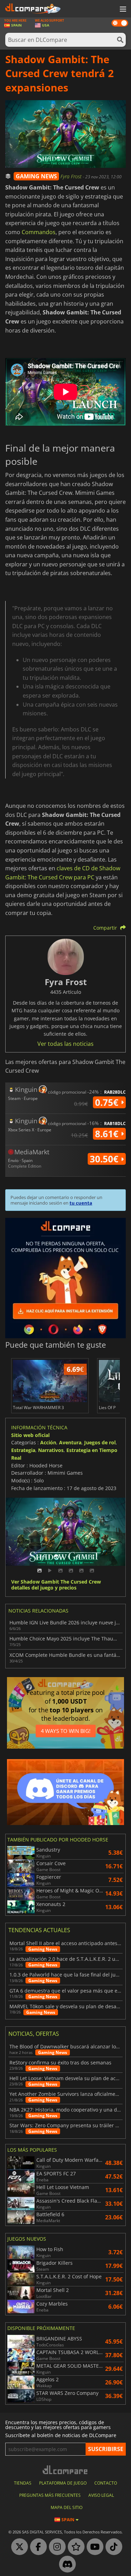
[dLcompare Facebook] (37, 2547)
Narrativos (51, 1450)
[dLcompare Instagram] (56, 2547)
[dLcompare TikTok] (112, 2547)
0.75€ (108, 1102)
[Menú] (122, 9)
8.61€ (108, 1134)
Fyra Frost (72, 176)
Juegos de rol (100, 1442)
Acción (48, 1442)
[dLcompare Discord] (66, 2564)
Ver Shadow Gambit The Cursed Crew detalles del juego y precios (56, 1585)
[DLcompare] (65, 2470)
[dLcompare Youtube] (93, 2547)
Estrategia (23, 1450)
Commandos (39, 232)
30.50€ (105, 1159)
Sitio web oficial (30, 1435)
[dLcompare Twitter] (18, 2547)
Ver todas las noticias (65, 1044)
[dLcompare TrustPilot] (74, 2547)
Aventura (70, 1442)
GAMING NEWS (36, 176)
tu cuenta (81, 1203)
